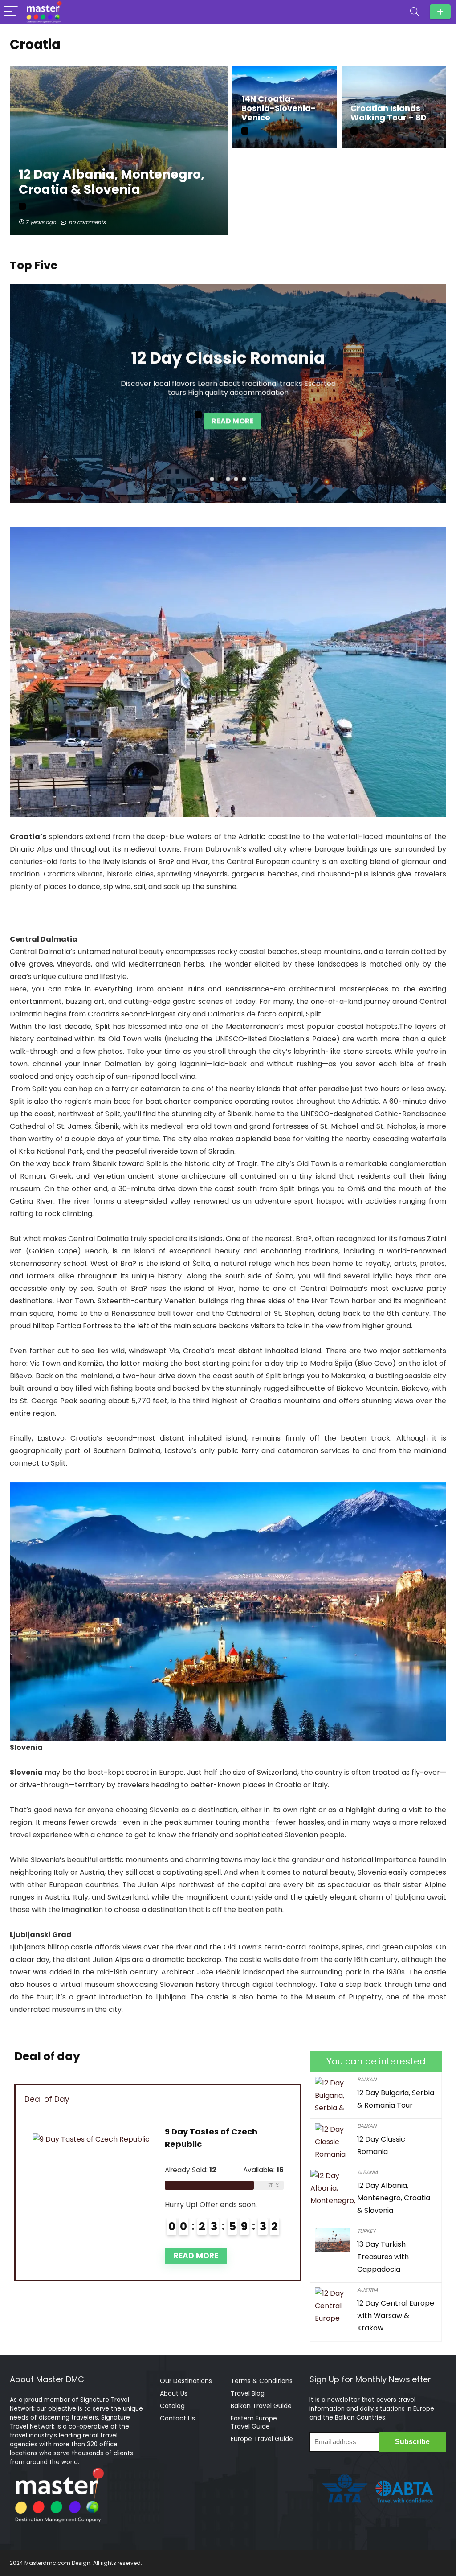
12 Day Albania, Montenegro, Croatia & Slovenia (394, 2198)
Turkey (366, 2231)
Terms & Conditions (262, 2381)
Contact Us (177, 2418)
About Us (174, 2393)
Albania (368, 2172)
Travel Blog (248, 2393)
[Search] (415, 12)
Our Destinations (186, 2381)
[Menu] (11, 12)
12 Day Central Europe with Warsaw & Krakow (396, 2316)
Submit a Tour (440, 12)
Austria (368, 2290)
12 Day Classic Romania (228, 358)
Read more (233, 421)
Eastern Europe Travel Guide (254, 2422)
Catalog (172, 2406)
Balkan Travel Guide (261, 2406)
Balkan (367, 2079)
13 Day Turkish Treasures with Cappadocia (383, 2257)
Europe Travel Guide (262, 2439)
